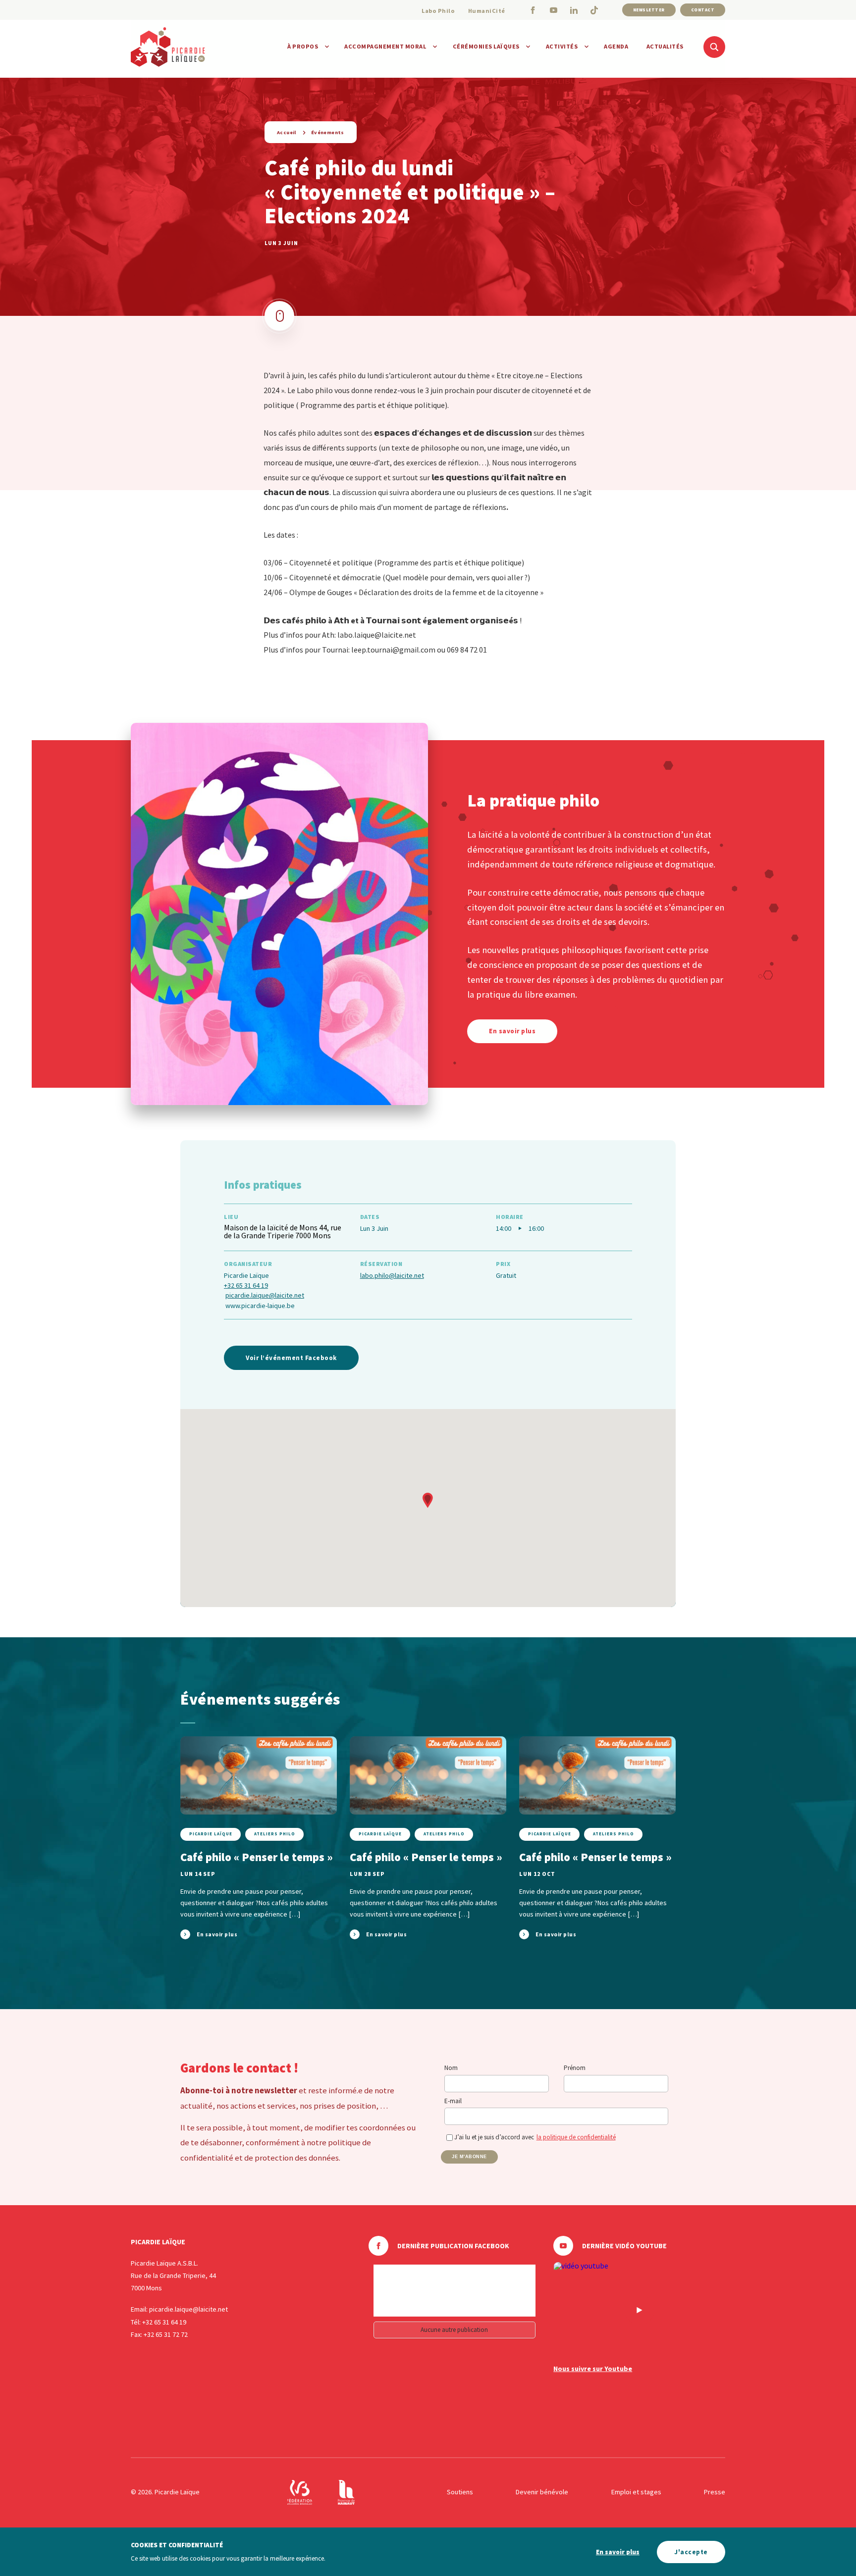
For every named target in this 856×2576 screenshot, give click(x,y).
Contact (703, 10)
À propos (303, 46)
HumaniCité (487, 11)
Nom (451, 2068)
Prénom (575, 2068)
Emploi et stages (636, 2492)
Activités (562, 46)
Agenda (616, 46)
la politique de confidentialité (576, 2137)
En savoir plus (618, 2552)
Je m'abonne (469, 2157)
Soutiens (460, 2492)
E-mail (453, 2101)
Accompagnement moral (385, 46)
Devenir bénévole (542, 2492)
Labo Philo (438, 11)
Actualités (665, 46)
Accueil (287, 132)
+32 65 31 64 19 (246, 1285)
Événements (328, 132)
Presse (715, 2492)
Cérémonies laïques (486, 46)
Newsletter (649, 10)
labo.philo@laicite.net (392, 1275)
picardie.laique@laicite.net (265, 1295)
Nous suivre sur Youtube (593, 2369)
